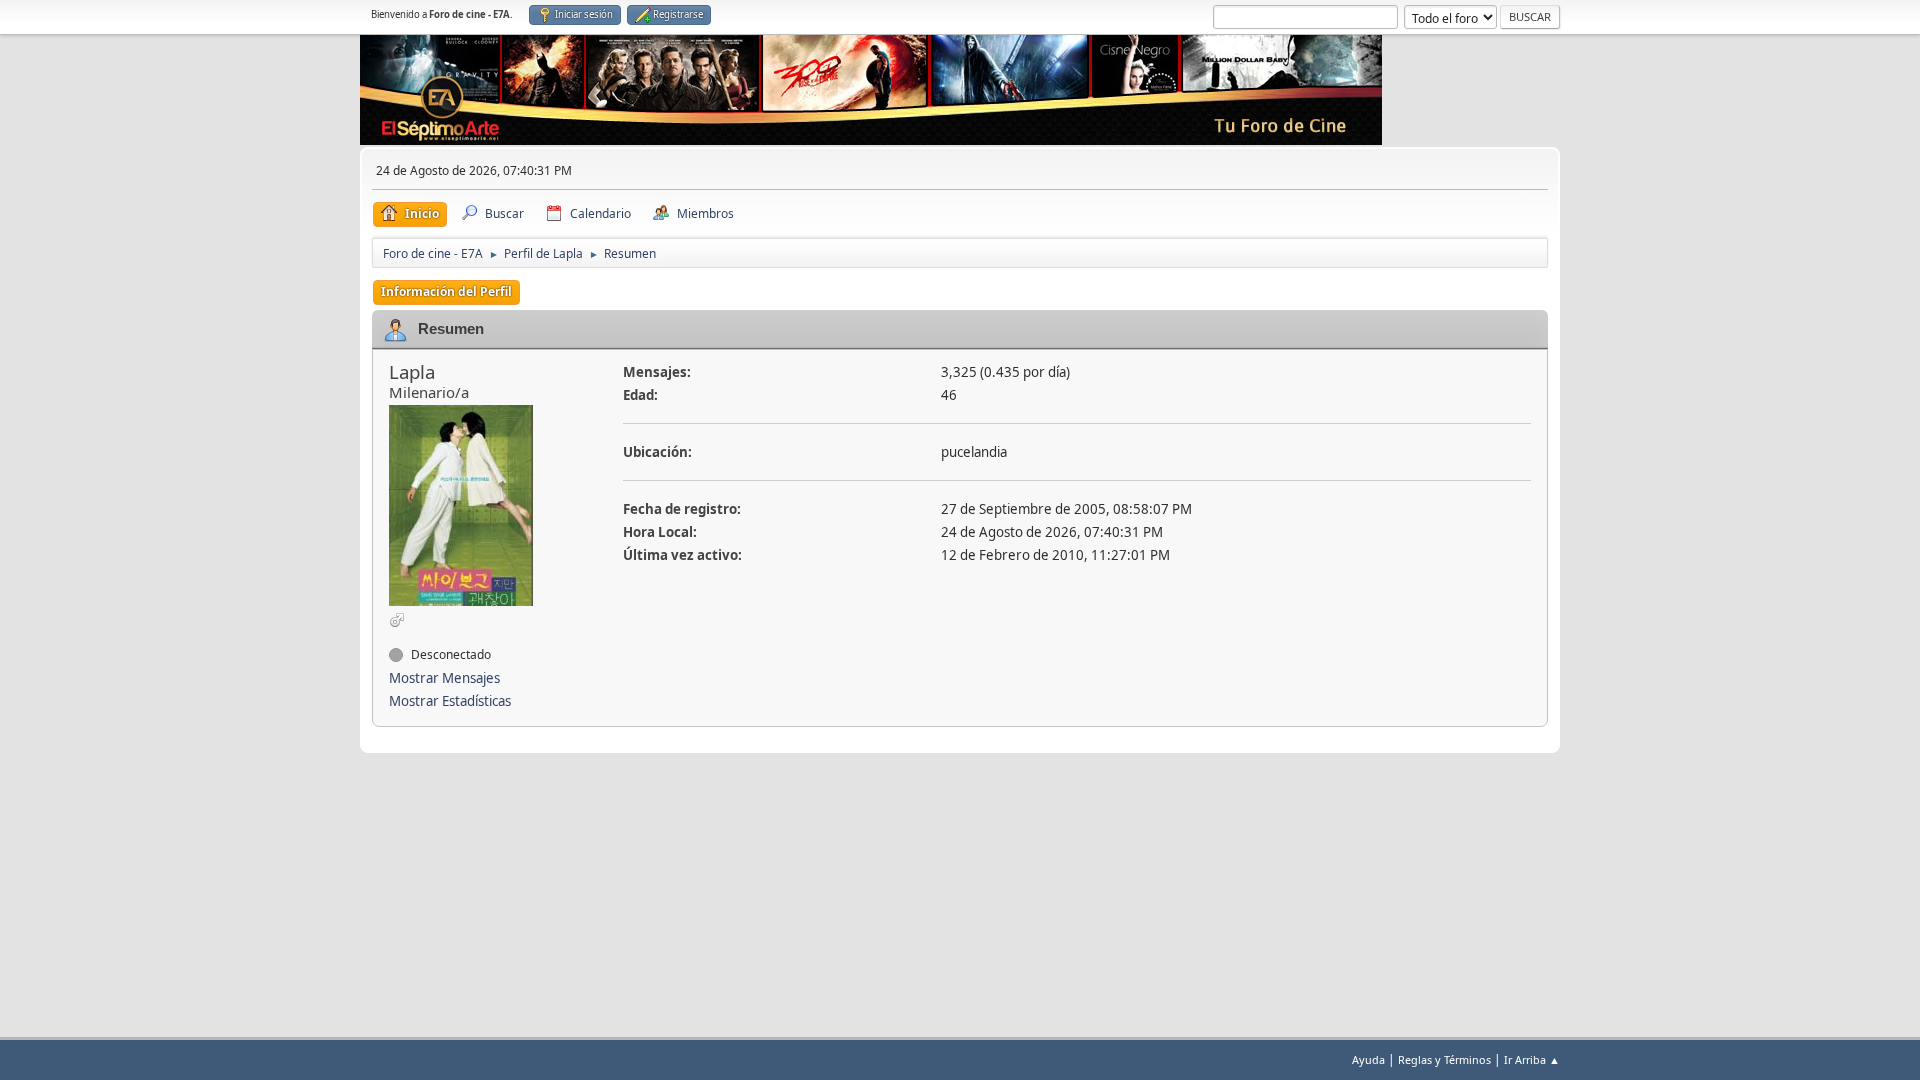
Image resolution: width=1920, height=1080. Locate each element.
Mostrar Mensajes (444, 678)
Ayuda (1368, 1059)
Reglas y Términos (1444, 1059)
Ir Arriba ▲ (1532, 1059)
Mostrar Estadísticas (450, 701)
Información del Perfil (446, 291)
